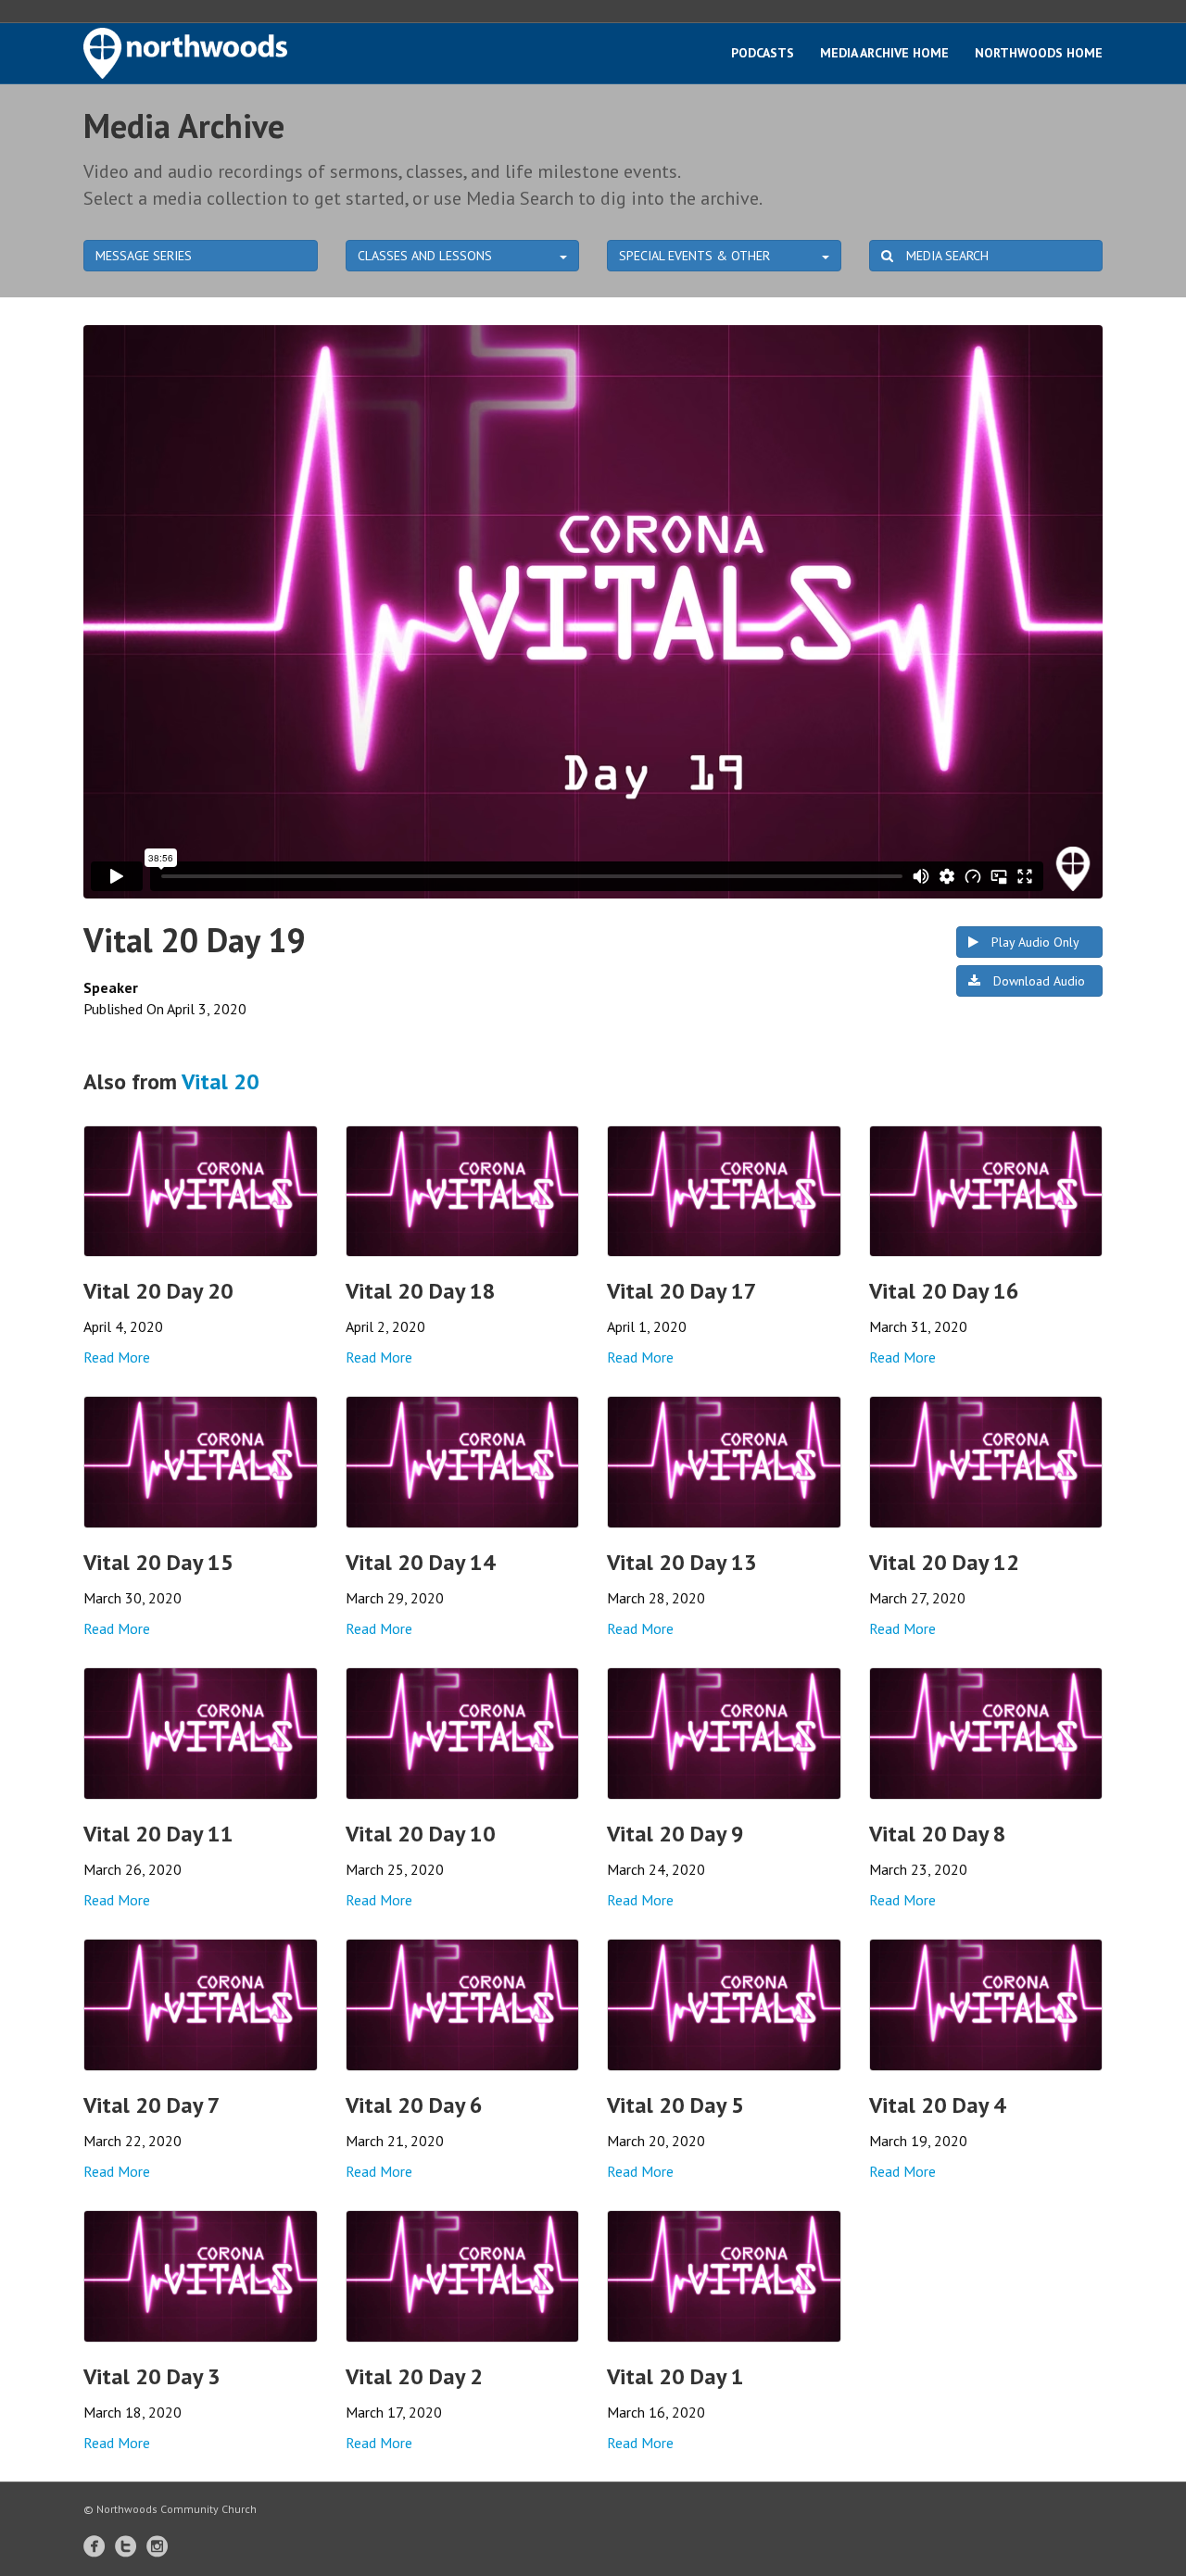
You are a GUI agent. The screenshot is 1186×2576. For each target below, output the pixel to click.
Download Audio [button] (1037, 981)
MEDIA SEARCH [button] (946, 256)
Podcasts (763, 53)
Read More (117, 1357)
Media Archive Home (884, 53)
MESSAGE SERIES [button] (144, 256)
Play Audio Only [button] (1034, 942)
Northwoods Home (1039, 53)
